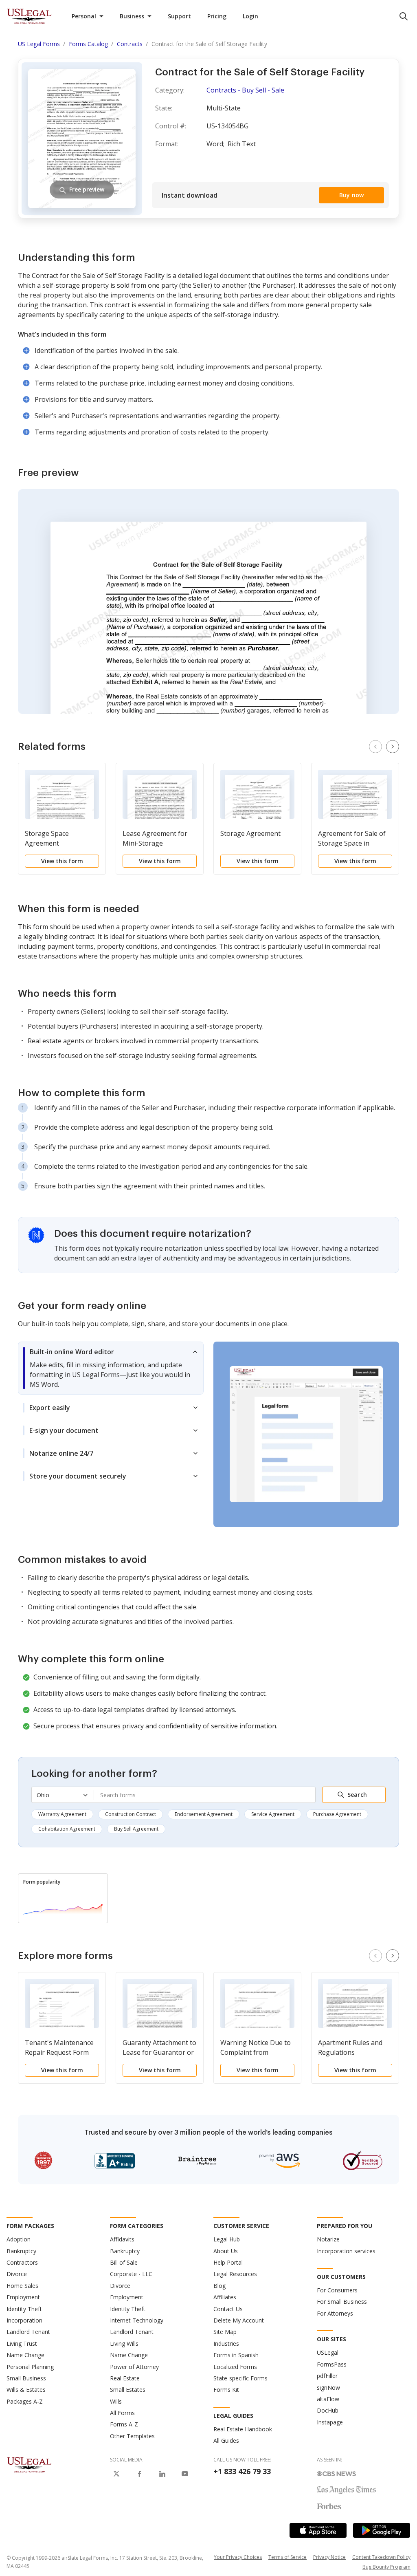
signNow (328, 2388)
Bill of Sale (124, 2262)
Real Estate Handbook (243, 2429)
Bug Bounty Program (386, 2567)
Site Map (225, 2332)
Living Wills (124, 2344)
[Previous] (375, 747)
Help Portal (228, 2262)
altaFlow (328, 2399)
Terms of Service (288, 2557)
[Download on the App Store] (318, 2530)
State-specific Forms (240, 2378)
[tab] (111, 1368)
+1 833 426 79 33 (242, 2471)
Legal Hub (227, 2239)
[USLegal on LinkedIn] (162, 2474)
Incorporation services (346, 2251)
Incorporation (24, 2320)
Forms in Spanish (236, 2355)
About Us (226, 2251)
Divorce (17, 2274)
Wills (116, 2401)
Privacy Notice (329, 2557)
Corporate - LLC (131, 2274)
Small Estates (128, 2390)
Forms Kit (226, 2390)
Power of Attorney (134, 2367)
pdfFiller (327, 2376)
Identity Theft (24, 2309)
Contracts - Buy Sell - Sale (245, 90)
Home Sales (22, 2286)
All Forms (122, 2413)
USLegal (328, 2352)
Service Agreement (273, 1814)
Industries (226, 2344)
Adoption (19, 2239)
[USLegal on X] (116, 2474)
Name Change (25, 2355)
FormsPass (332, 2364)
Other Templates (132, 2436)
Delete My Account (239, 2320)
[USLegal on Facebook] (139, 2474)
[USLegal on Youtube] (185, 2474)
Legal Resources (235, 2274)
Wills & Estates (26, 2390)
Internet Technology (137, 2320)
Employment (23, 2297)
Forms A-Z (124, 2424)
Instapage (330, 2422)
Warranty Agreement (62, 1814)
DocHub (328, 2410)
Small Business (26, 2378)
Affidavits (122, 2239)
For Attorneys (335, 2313)
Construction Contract (131, 1814)
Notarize (328, 2239)
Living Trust (22, 2344)
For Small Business (342, 2302)
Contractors (22, 2262)
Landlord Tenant (28, 2332)
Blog (219, 2286)
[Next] (393, 747)
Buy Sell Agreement (136, 1829)
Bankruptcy (21, 2251)
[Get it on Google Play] (382, 2530)
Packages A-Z (25, 2401)
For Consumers (337, 2290)
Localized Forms (235, 2367)
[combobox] (205, 1795)
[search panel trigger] (404, 16)
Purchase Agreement (337, 1814)
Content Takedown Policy (381, 2557)
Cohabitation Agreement (67, 1829)
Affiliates (225, 2297)
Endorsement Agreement (204, 1814)
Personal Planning (30, 2367)
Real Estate (125, 2378)
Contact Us (228, 2309)
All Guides (226, 2440)
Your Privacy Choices (238, 2557)
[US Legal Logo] (29, 2464)
